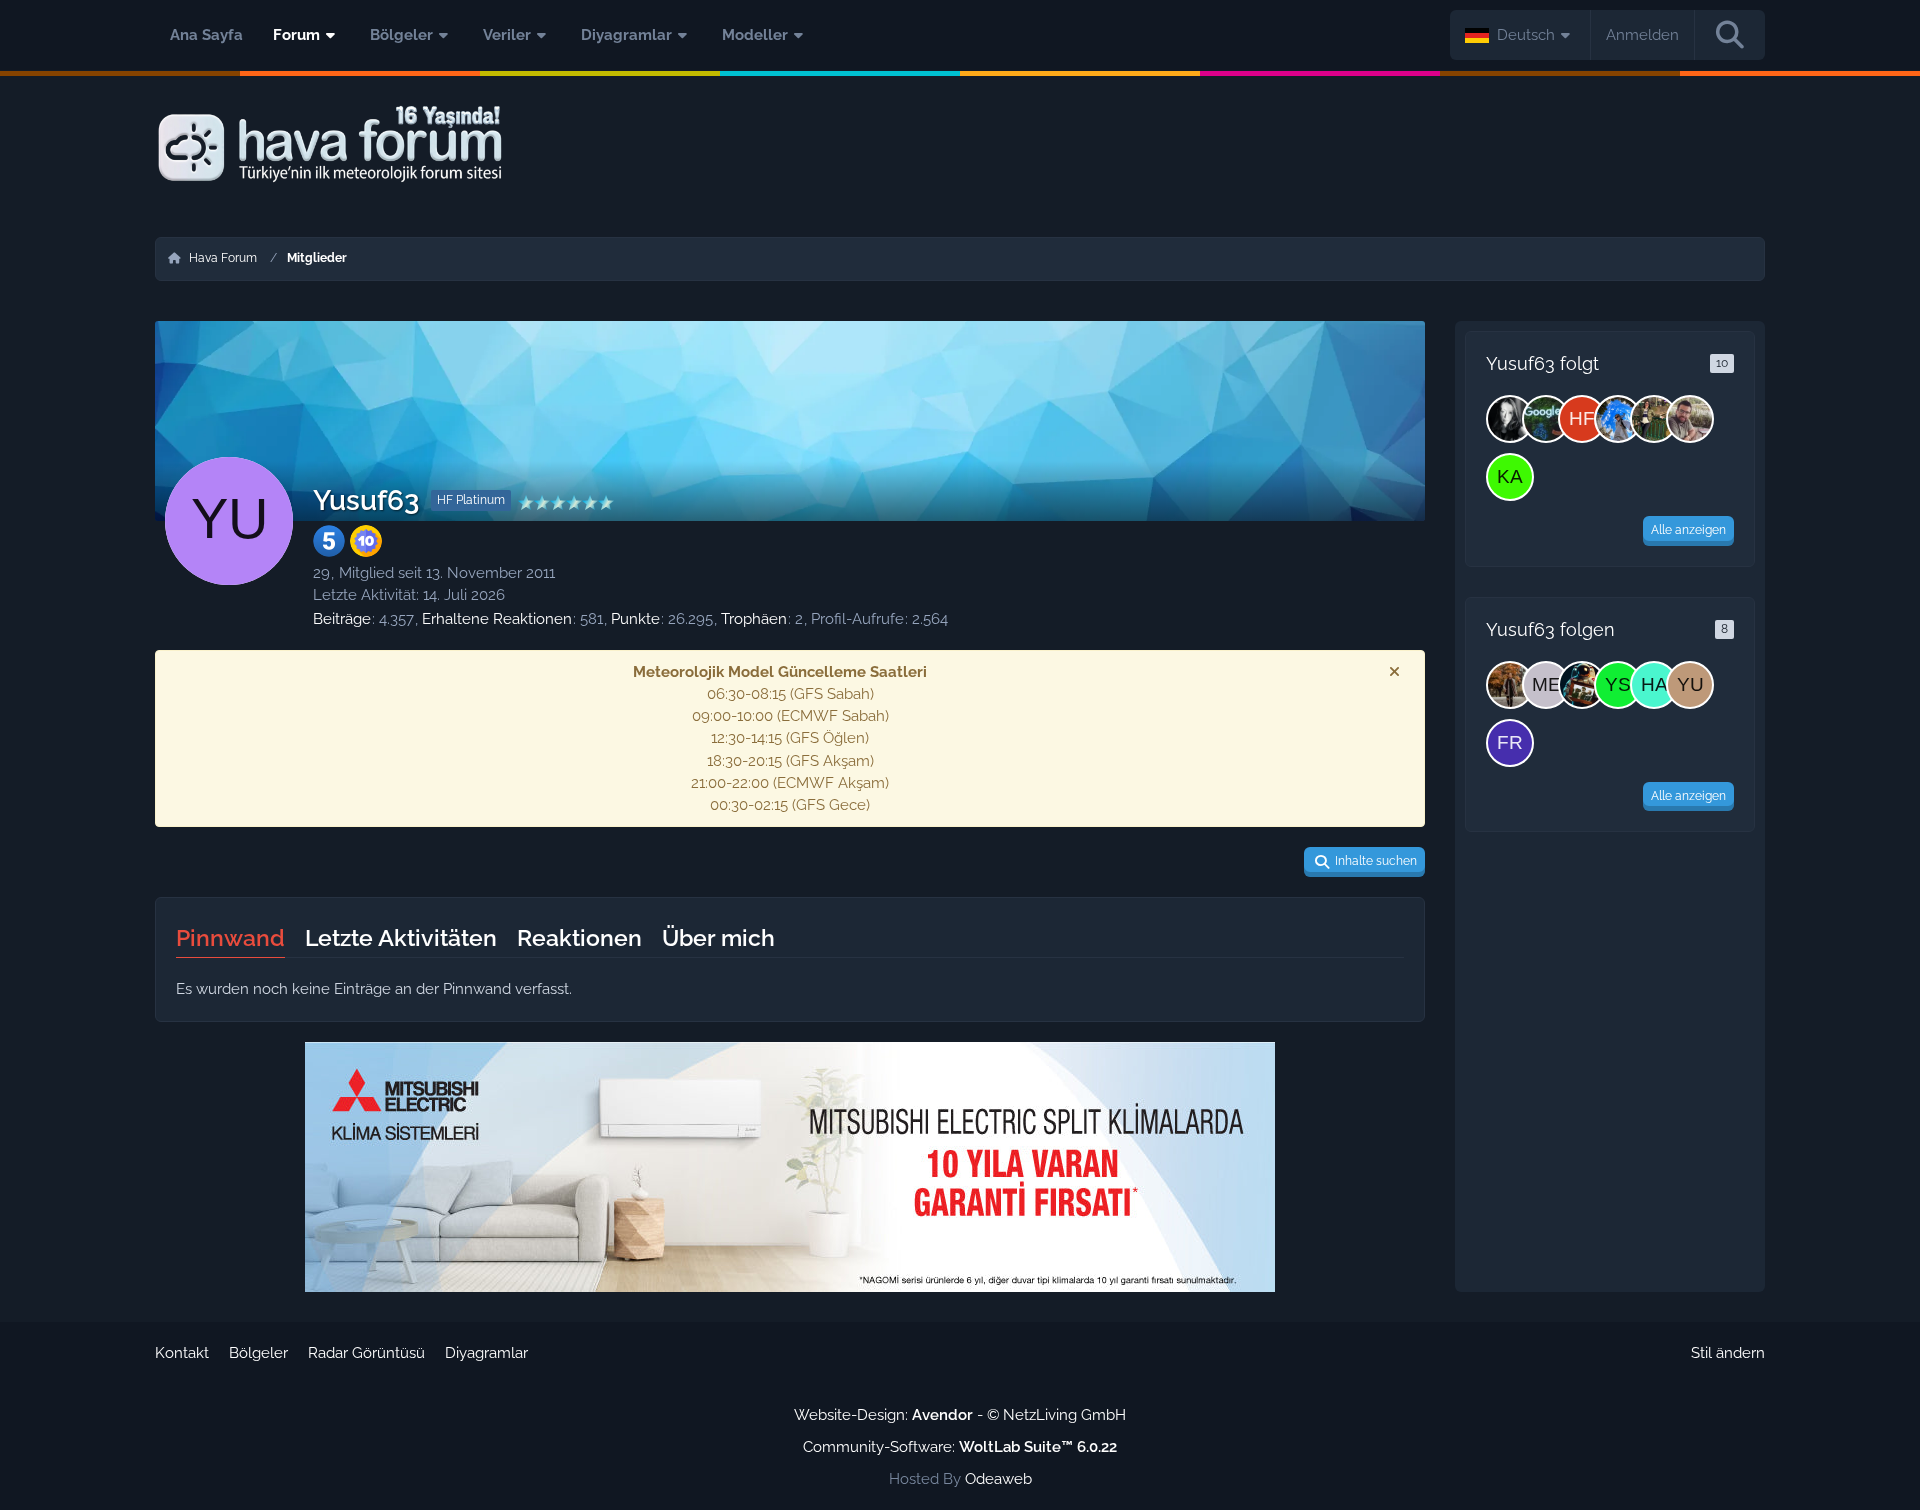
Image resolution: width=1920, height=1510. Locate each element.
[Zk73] (1654, 419)
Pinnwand (230, 937)
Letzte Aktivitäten (401, 937)
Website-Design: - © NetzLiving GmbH (960, 1415)
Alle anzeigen (1688, 530)
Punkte (635, 619)
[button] (1520, 35)
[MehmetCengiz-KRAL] (1690, 419)
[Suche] (1730, 35)
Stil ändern (1728, 1353)
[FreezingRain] (1510, 743)
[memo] (1546, 685)
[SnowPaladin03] (1582, 685)
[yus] (1690, 685)
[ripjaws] (1510, 685)
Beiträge (342, 619)
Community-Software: (960, 1447)
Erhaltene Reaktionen (497, 619)
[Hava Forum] (960, 144)
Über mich (718, 937)
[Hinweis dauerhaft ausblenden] (1394, 672)
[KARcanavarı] (1510, 477)
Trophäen (754, 619)
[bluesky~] (1510, 419)
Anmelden (1642, 35)
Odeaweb (998, 1479)
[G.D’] (1618, 419)
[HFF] (1582, 419)
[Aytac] (1546, 419)
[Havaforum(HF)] (1654, 685)
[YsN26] (1618, 685)
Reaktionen (579, 937)
